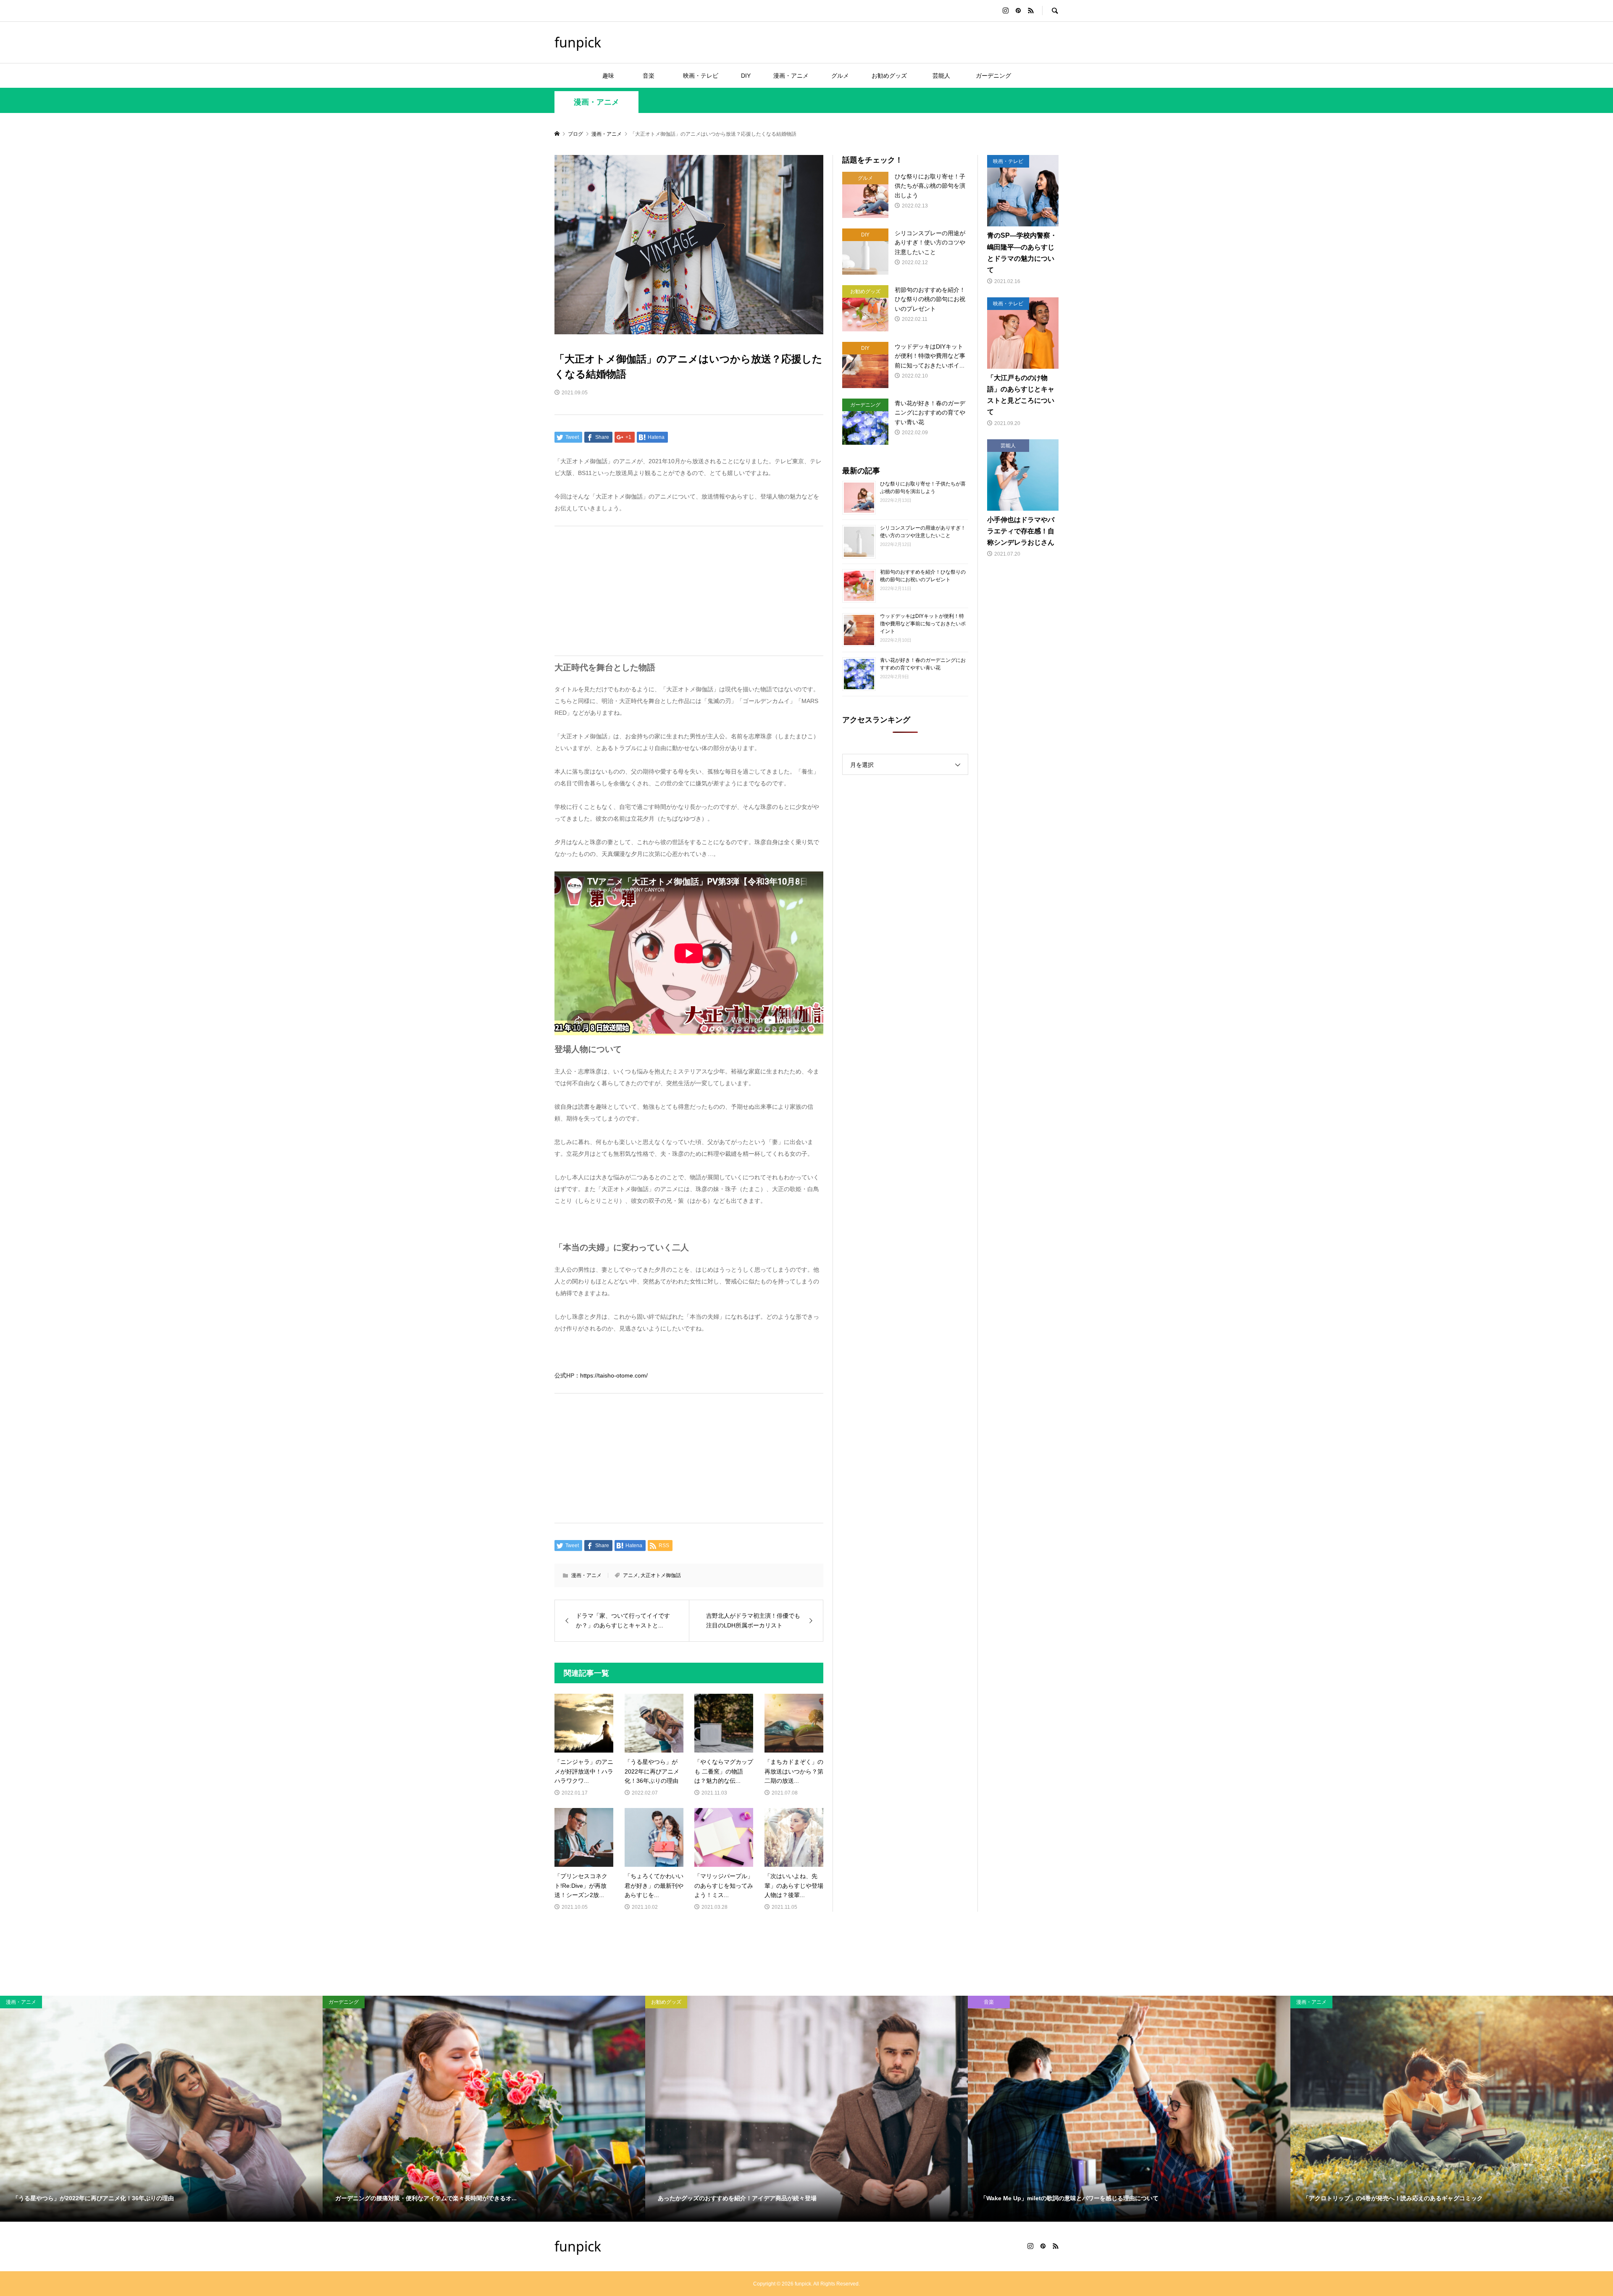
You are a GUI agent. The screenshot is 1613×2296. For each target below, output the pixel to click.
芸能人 (944, 76)
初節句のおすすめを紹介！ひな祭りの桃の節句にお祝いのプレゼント (923, 576)
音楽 (654, 76)
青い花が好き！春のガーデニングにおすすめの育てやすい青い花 (923, 664)
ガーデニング (993, 76)
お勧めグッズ (889, 76)
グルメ (840, 76)
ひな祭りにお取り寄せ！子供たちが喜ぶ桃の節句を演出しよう (923, 488)
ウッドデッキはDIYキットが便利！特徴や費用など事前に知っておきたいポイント (923, 624)
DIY (746, 76)
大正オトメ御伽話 (661, 1575)
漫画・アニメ (791, 76)
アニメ (630, 1575)
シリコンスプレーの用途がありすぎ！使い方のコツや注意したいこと (923, 532)
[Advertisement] (689, 591)
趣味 (608, 76)
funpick (578, 42)
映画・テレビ (701, 76)
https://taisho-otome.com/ (614, 1375)
